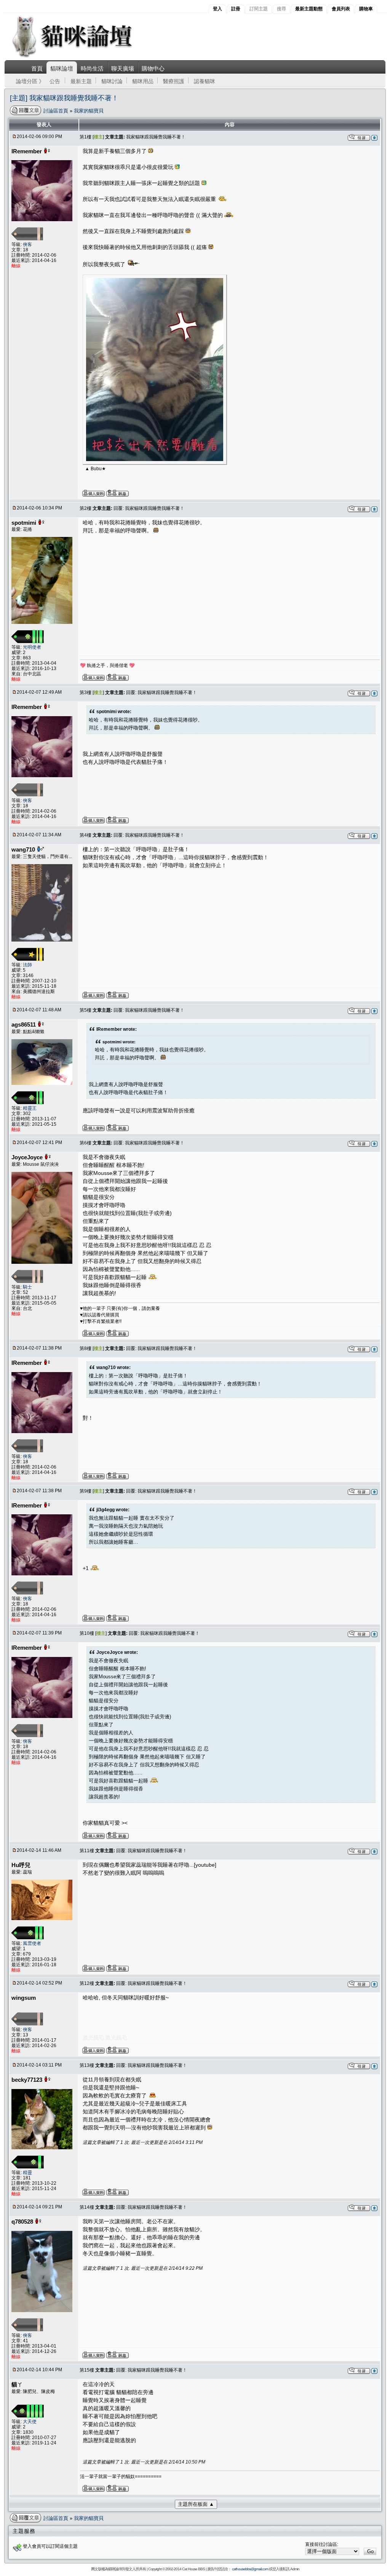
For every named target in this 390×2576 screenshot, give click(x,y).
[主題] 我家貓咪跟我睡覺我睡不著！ (64, 98)
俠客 (27, 244)
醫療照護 (174, 81)
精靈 (27, 2173)
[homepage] (82, 57)
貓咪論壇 (62, 68)
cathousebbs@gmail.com (250, 2569)
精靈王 (30, 1108)
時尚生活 (92, 68)
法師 (27, 965)
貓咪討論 (112, 81)
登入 (217, 9)
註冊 (236, 9)
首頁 (37, 68)
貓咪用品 (143, 81)
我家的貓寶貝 (89, 111)
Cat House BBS (193, 2569)
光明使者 (32, 647)
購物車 (366, 9)
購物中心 (153, 68)
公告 (55, 81)
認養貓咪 (205, 81)
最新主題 (81, 81)
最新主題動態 (309, 9)
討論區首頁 (57, 111)
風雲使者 (32, 1943)
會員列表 (341, 9)
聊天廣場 (123, 68)
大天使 (30, 2422)
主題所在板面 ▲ (196, 2504)
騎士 (27, 1287)
